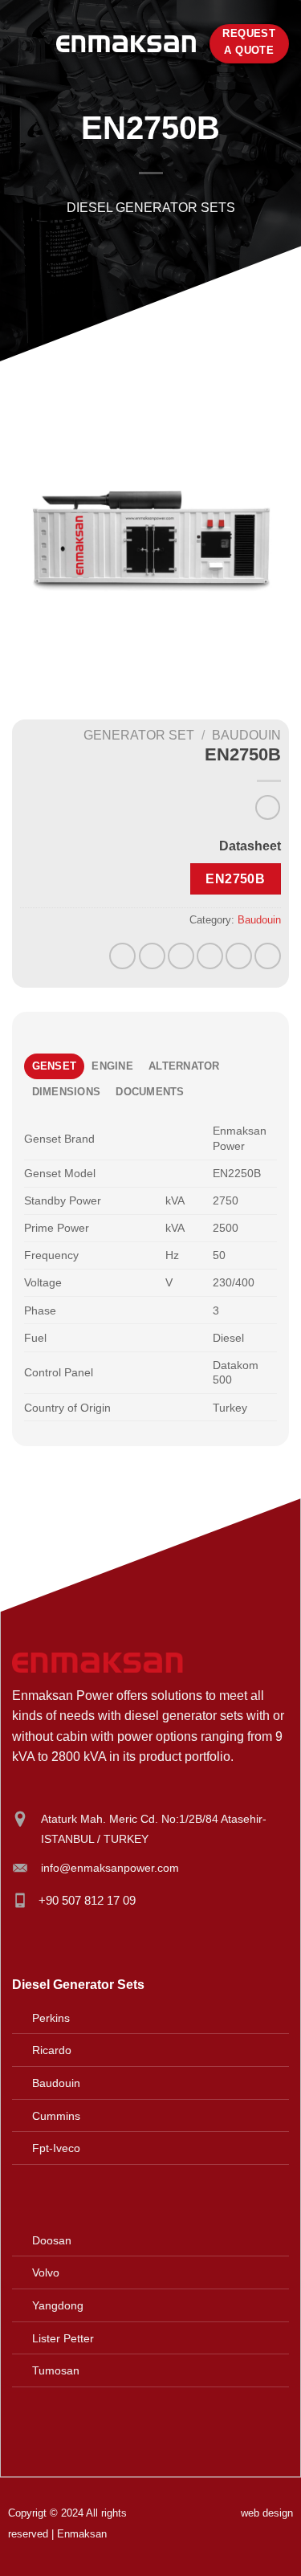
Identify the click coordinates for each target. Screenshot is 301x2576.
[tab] (54, 1066)
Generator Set (139, 735)
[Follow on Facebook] (22, 1940)
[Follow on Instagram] (42, 1940)
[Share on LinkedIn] (268, 956)
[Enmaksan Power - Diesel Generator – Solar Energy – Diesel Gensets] (127, 43)
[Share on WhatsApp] (122, 956)
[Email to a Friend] (210, 956)
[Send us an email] (61, 1940)
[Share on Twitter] (181, 956)
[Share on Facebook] (152, 956)
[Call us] (80, 1940)
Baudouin (246, 735)
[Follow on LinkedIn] (100, 1940)
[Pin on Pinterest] (239, 956)
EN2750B (235, 879)
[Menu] (22, 44)
